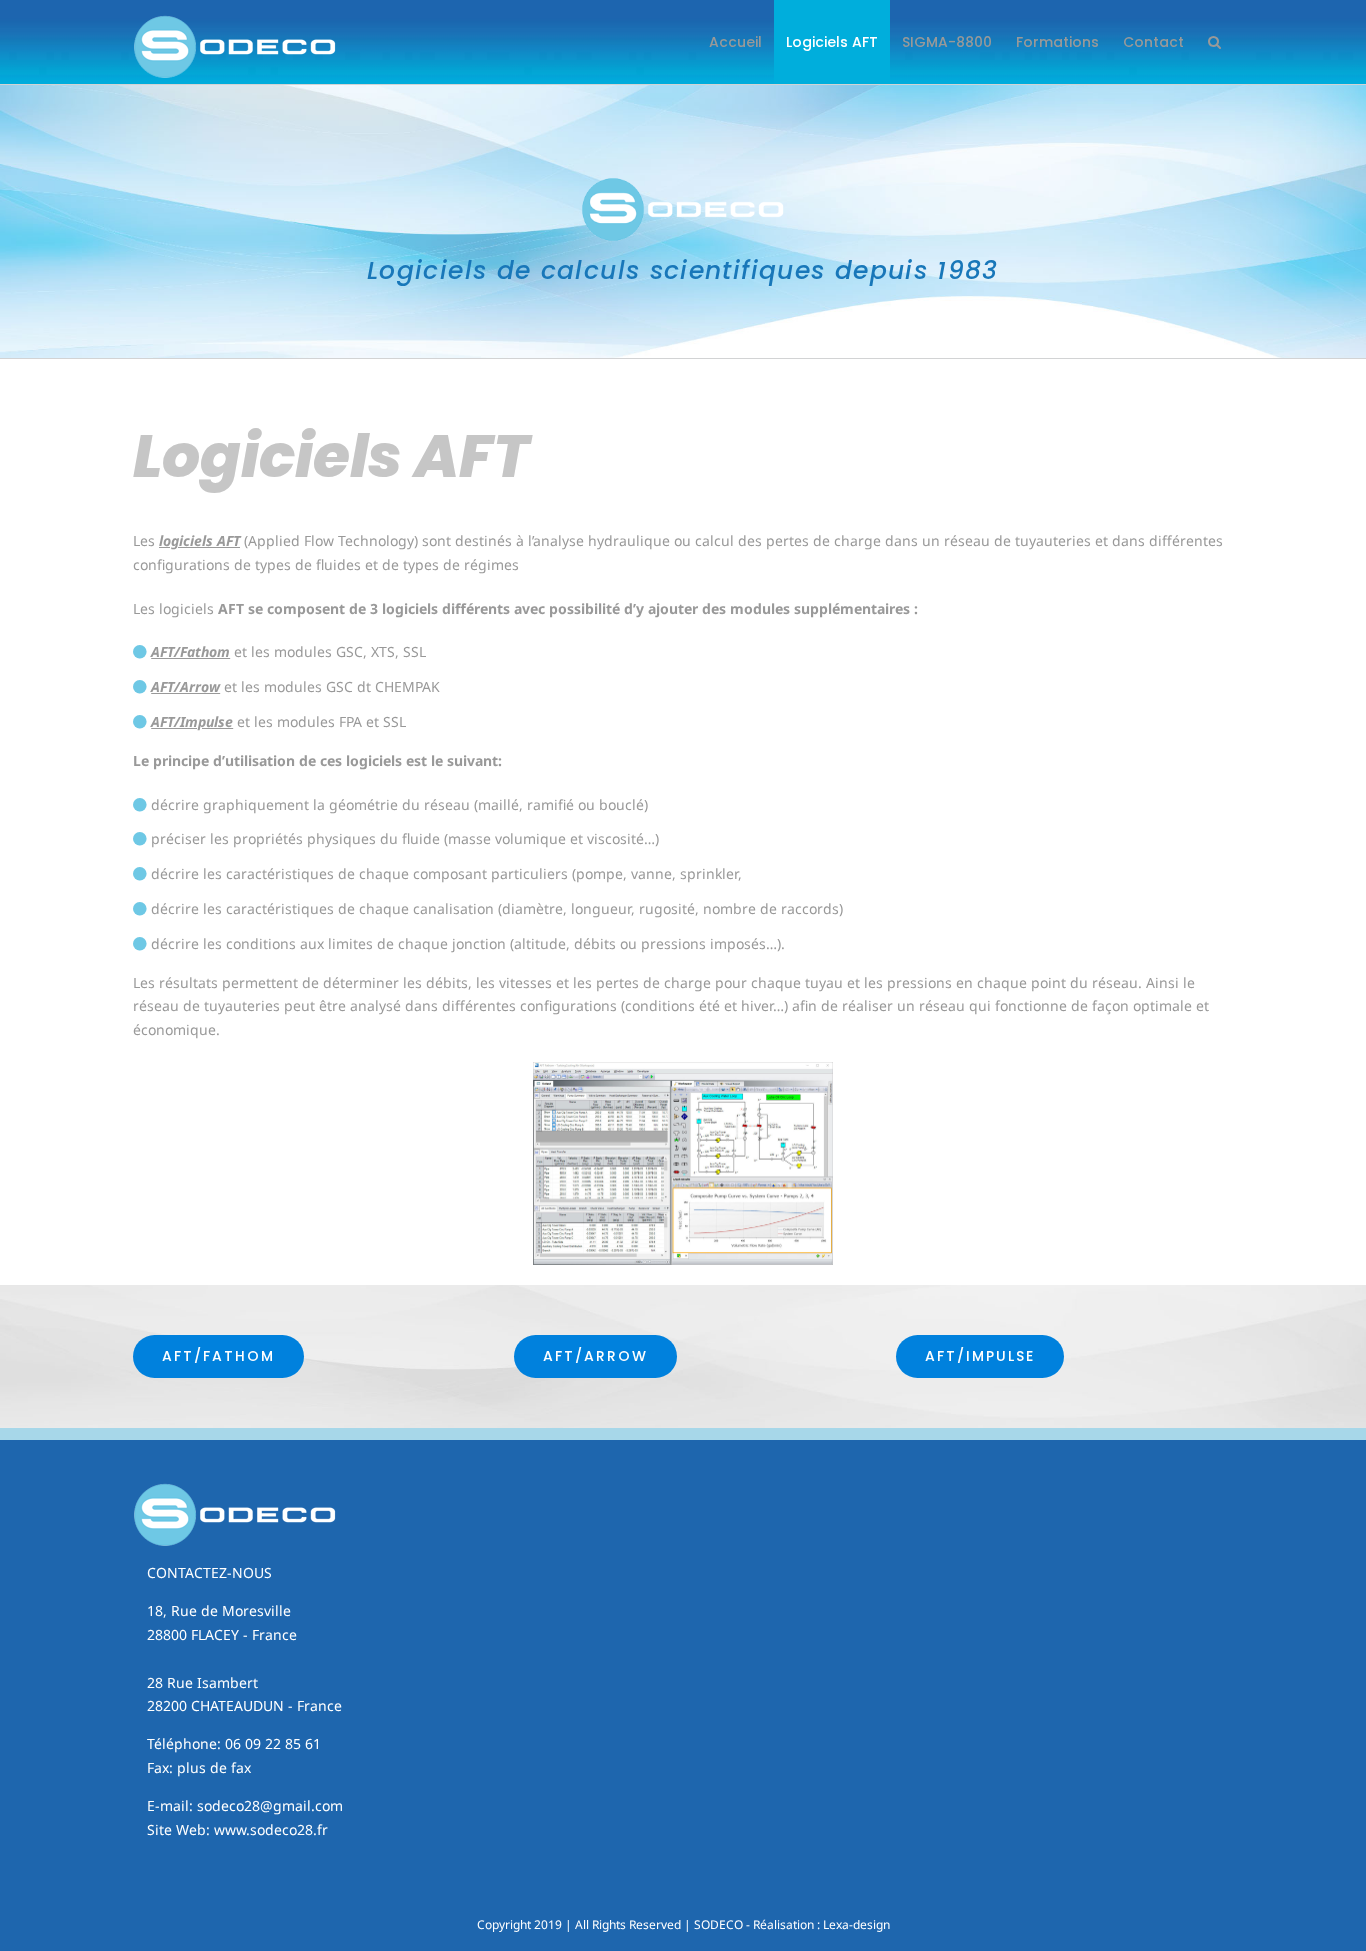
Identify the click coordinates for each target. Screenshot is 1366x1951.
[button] (1214, 42)
